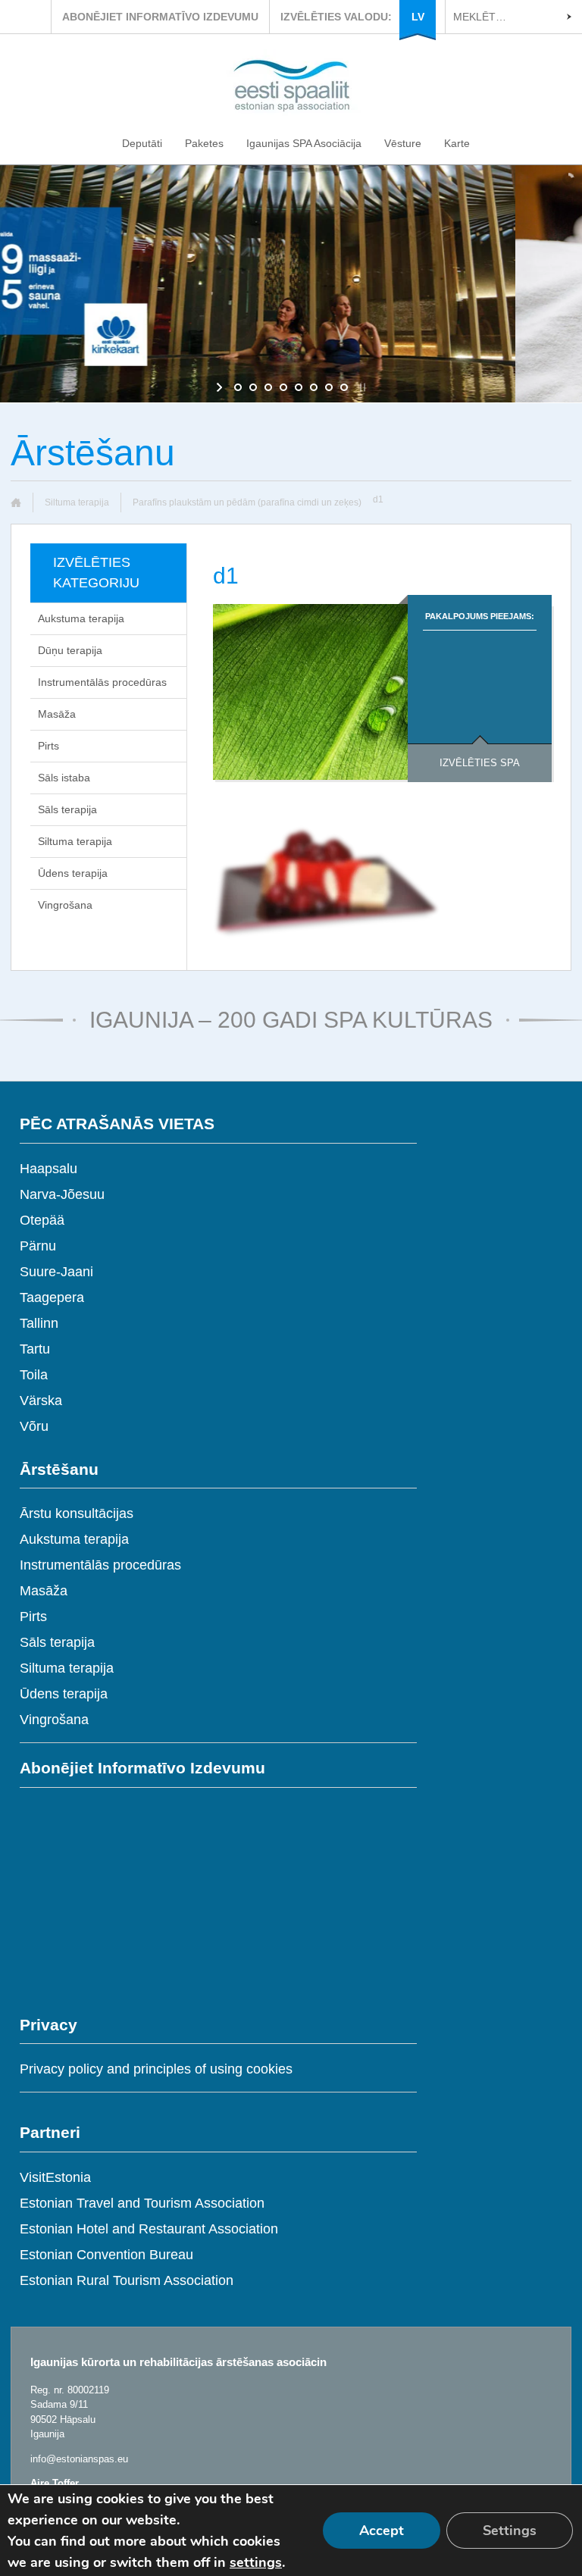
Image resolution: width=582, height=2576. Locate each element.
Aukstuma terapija (81, 618)
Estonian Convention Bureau (106, 2255)
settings (256, 2562)
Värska (41, 1401)
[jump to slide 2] (253, 387)
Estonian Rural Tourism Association (127, 2280)
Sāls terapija (67, 809)
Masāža (57, 714)
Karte (457, 143)
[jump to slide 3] (268, 387)
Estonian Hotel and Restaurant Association (149, 2229)
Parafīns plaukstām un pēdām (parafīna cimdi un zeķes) (247, 502)
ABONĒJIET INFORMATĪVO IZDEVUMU (160, 17)
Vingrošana (65, 905)
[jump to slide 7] (329, 387)
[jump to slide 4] (283, 387)
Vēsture (403, 143)
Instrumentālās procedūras (102, 682)
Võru (34, 1426)
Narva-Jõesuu (62, 1194)
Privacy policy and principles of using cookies (156, 2069)
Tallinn (39, 1323)
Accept (382, 2531)
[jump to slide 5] (299, 387)
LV (418, 17)
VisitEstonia (55, 2177)
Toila (34, 1375)
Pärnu (38, 1246)
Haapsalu (48, 1169)
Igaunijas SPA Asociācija (304, 143)
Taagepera (52, 1297)
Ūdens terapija (73, 873)
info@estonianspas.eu (79, 2459)
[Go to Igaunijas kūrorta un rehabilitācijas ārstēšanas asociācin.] (22, 502)
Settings (510, 2531)
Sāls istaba (64, 778)
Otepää (42, 1220)
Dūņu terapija (70, 650)
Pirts (48, 746)
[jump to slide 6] (314, 387)
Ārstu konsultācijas (77, 1513)
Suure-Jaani (56, 1272)
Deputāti (142, 143)
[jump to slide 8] (344, 387)
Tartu (35, 1349)
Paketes (204, 143)
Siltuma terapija (77, 502)
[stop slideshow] (361, 387)
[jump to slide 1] (238, 387)
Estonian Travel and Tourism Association (142, 2203)
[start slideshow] (221, 387)
